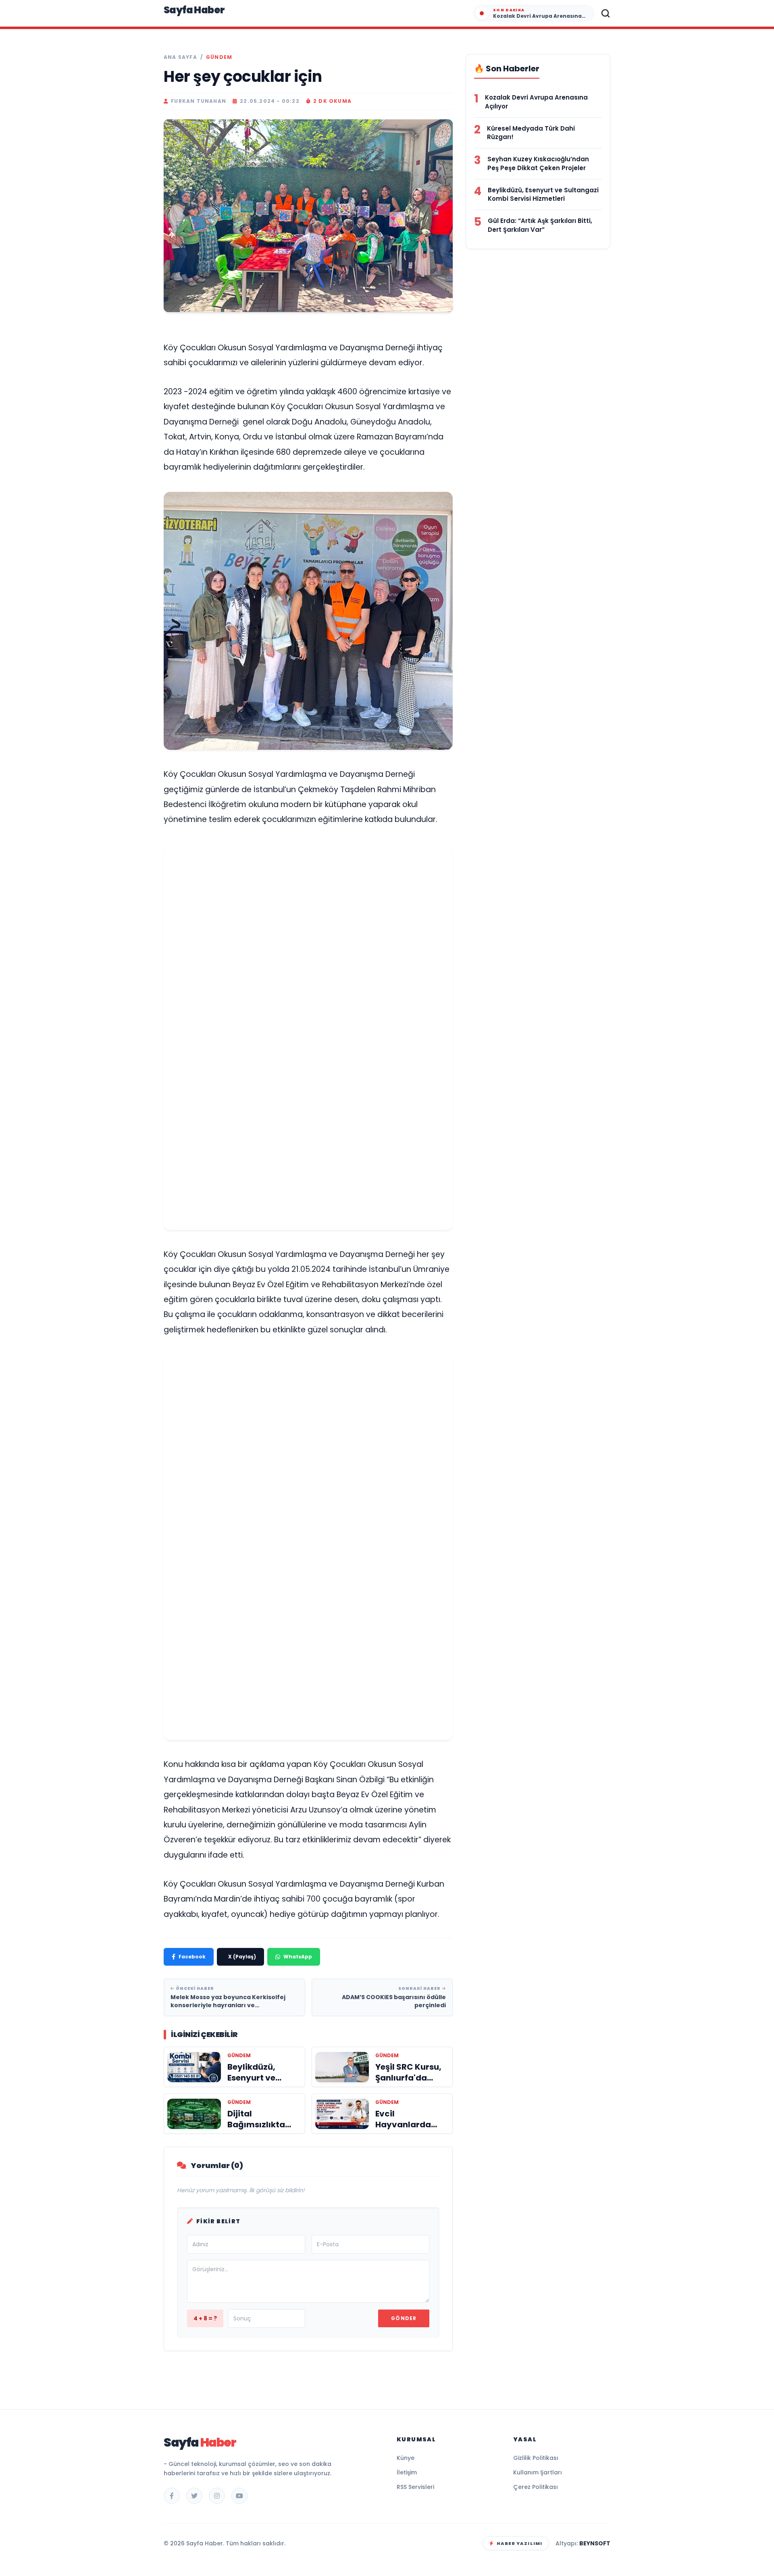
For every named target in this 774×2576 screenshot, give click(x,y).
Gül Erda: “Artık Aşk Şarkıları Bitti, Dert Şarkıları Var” (540, 225)
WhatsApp (298, 1957)
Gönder (404, 2318)
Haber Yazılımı (519, 2543)
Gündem (219, 57)
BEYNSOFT (595, 2543)
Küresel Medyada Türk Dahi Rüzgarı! (531, 133)
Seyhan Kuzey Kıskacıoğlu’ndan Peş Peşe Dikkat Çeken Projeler (538, 163)
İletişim (407, 2472)
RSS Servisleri (415, 2487)
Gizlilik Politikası (536, 2458)
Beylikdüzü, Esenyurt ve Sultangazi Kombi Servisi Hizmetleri (543, 195)
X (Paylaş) (242, 1957)
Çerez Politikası (536, 2487)
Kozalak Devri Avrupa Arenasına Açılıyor (536, 102)
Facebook (192, 1957)
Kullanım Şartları (538, 2472)
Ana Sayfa (180, 57)
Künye (406, 2458)
